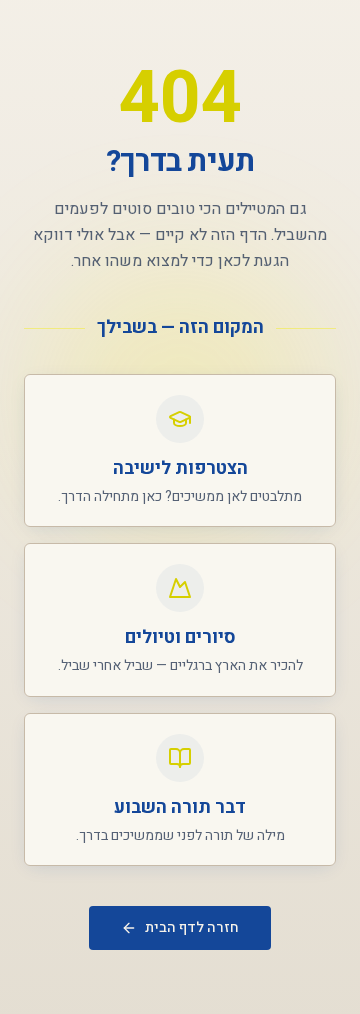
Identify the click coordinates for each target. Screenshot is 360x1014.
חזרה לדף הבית (192, 927)
